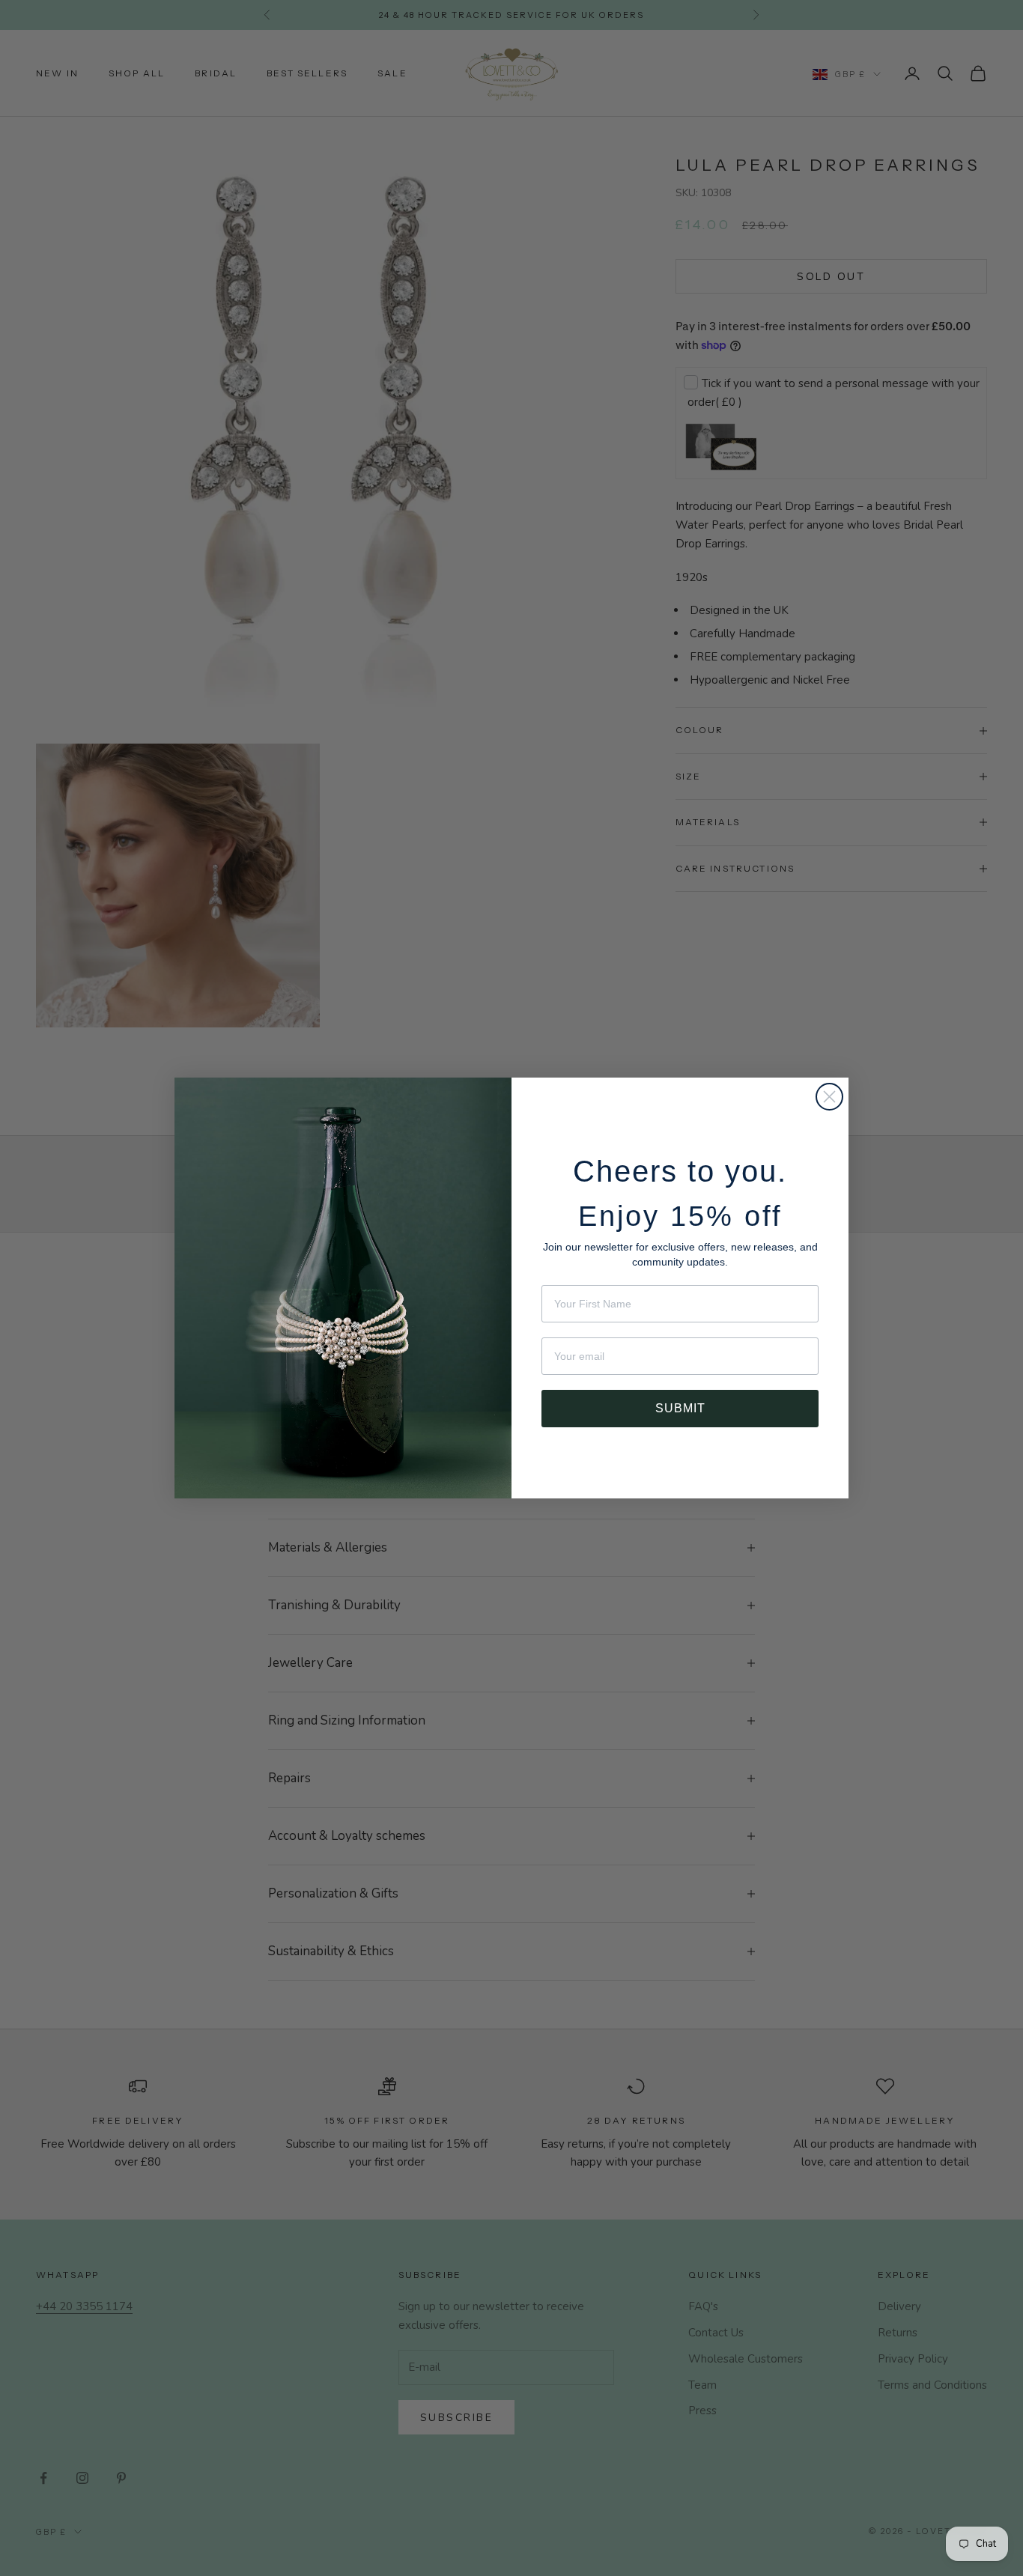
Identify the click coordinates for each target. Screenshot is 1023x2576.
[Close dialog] (829, 1097)
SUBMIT (680, 1403)
